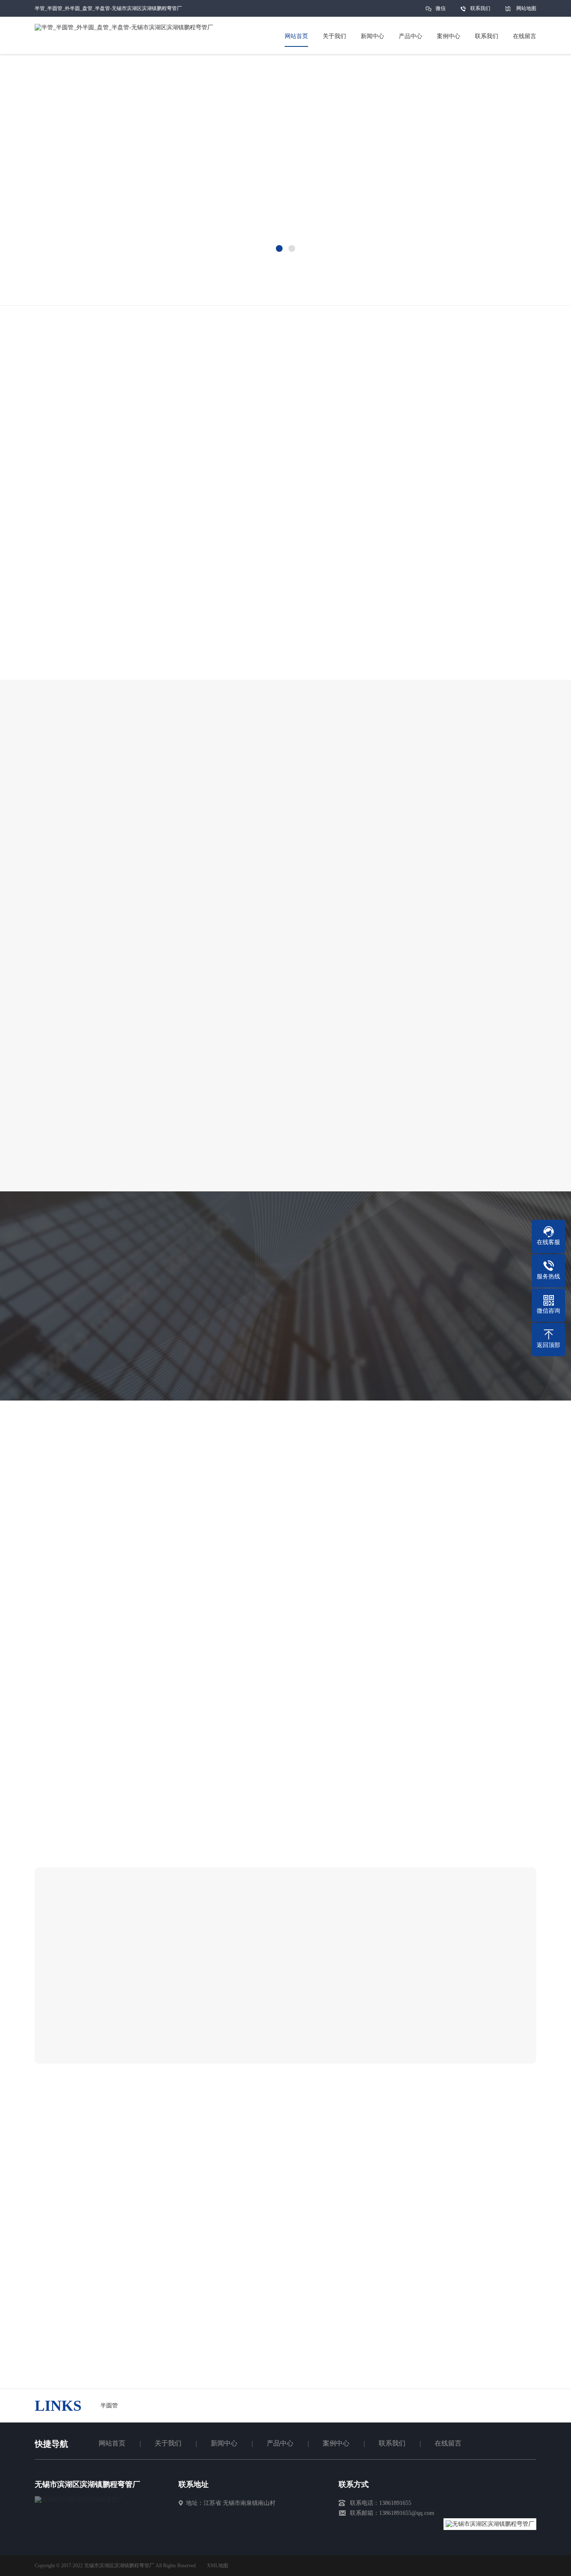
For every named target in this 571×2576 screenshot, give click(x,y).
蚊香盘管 (222, 284)
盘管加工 (127, 284)
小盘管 (191, 284)
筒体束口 (161, 284)
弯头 (249, 284)
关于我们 (168, 2443)
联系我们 (480, 8)
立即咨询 (324, 688)
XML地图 (218, 2566)
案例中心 (336, 2443)
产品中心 (280, 2443)
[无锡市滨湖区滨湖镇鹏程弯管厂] (79, 2500)
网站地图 (526, 8)
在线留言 (448, 2443)
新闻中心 (224, 2443)
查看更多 (379, 2028)
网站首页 (112, 2443)
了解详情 (247, 688)
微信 (441, 8)
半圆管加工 (57, 284)
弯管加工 (94, 284)
